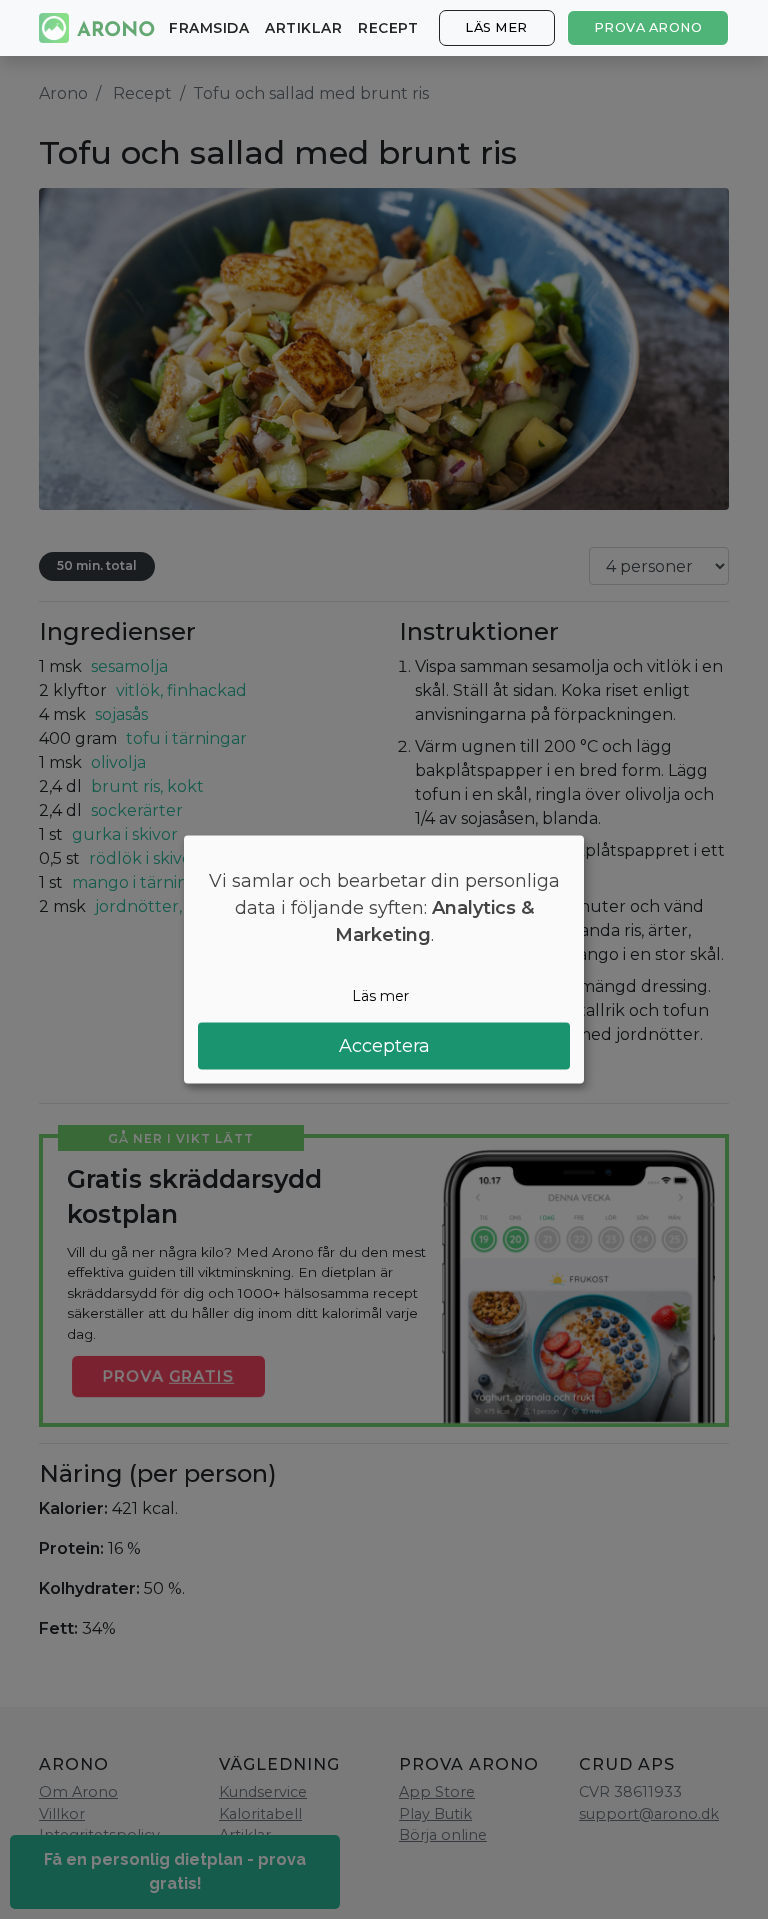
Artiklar (303, 28)
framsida (209, 28)
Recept (388, 28)
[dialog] (384, 959)
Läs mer (496, 27)
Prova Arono (648, 27)
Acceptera (384, 1046)
